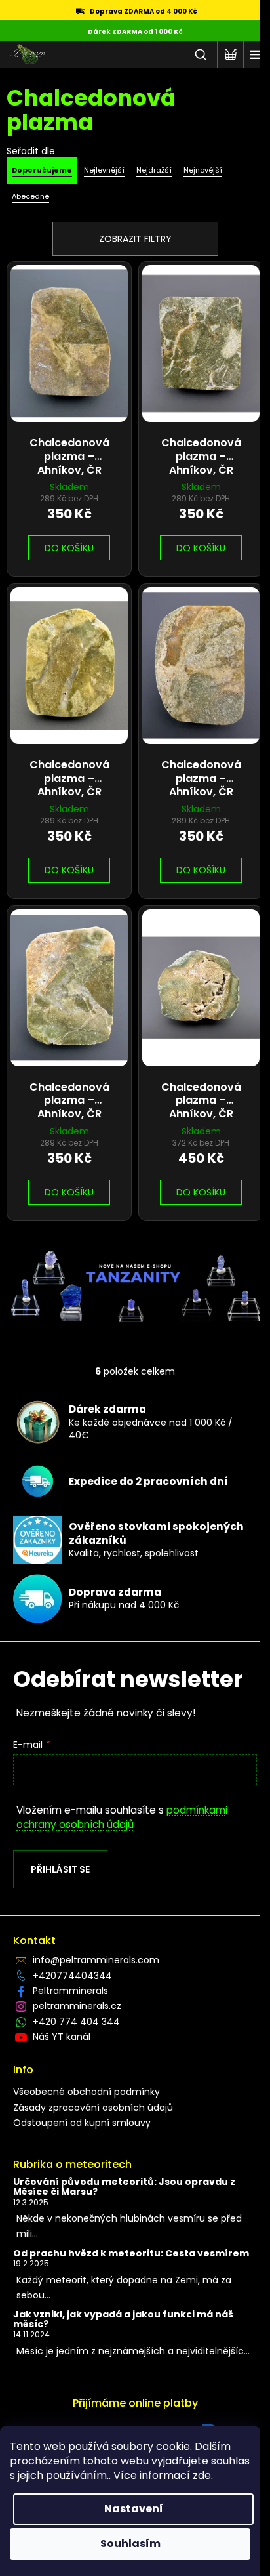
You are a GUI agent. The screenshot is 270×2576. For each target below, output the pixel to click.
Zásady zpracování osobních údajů (93, 2108)
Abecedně (30, 196)
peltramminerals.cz (77, 2006)
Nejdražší (154, 170)
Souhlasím (130, 2544)
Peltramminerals (70, 1991)
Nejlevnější (104, 170)
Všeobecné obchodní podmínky (87, 2092)
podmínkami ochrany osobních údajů (122, 1817)
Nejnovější (203, 170)
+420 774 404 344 (76, 2022)
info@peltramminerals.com (96, 1960)
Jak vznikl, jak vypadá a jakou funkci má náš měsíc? (123, 2320)
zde (202, 2475)
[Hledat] (201, 54)
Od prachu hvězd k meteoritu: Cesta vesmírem (131, 2254)
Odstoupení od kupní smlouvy (82, 2123)
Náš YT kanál (62, 2037)
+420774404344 (72, 1976)
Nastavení (134, 2509)
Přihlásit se (60, 1869)
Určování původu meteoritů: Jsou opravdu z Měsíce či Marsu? (124, 2187)
